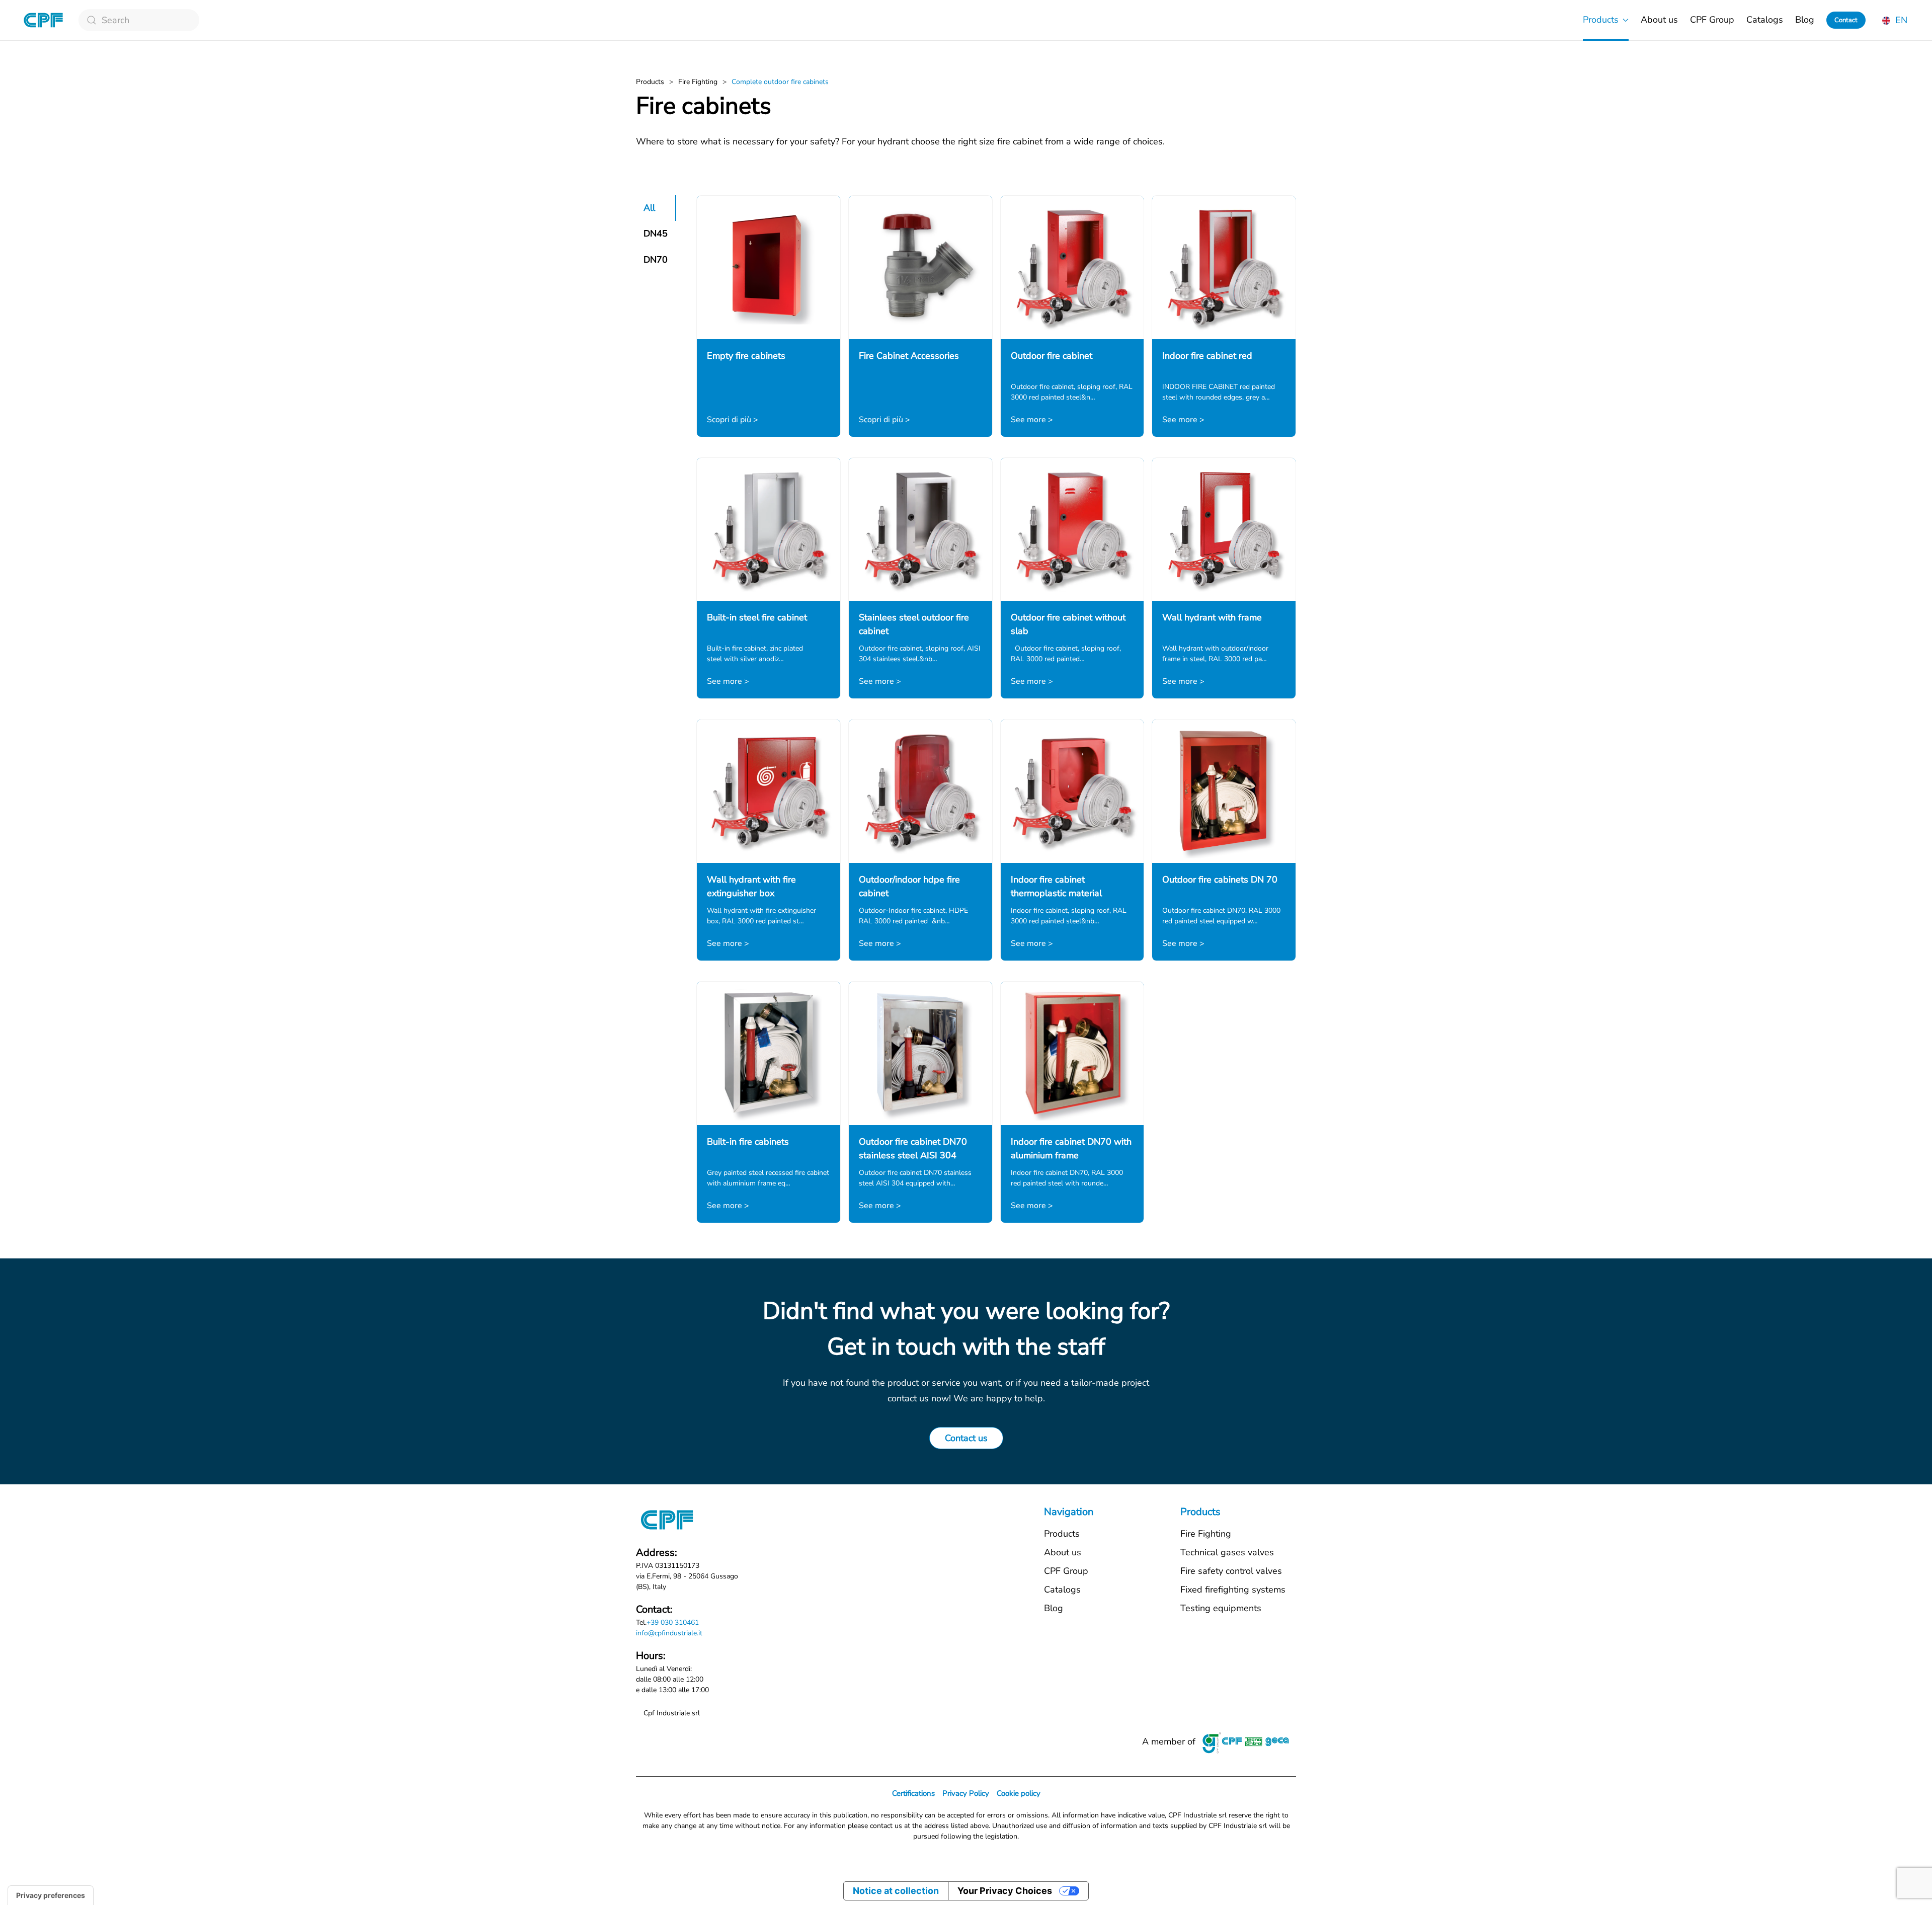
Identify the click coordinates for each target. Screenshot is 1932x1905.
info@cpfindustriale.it (669, 1633)
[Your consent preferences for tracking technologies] (51, 1895)
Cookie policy (1019, 1793)
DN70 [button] (656, 260)
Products (1062, 1534)
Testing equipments (1221, 1608)
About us (1659, 20)
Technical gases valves (1227, 1552)
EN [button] (1900, 20)
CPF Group (1712, 20)
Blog (1805, 20)
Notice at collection (896, 1891)
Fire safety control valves (1231, 1571)
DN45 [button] (656, 233)
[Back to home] (43, 20)
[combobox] (139, 20)
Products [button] (1601, 20)
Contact (1846, 20)
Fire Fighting (1206, 1534)
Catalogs (1765, 20)
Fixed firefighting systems (1233, 1590)
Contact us (966, 1438)
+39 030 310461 (673, 1622)
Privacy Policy (966, 1793)
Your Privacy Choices (1005, 1891)
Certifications (913, 1793)
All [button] (649, 208)
